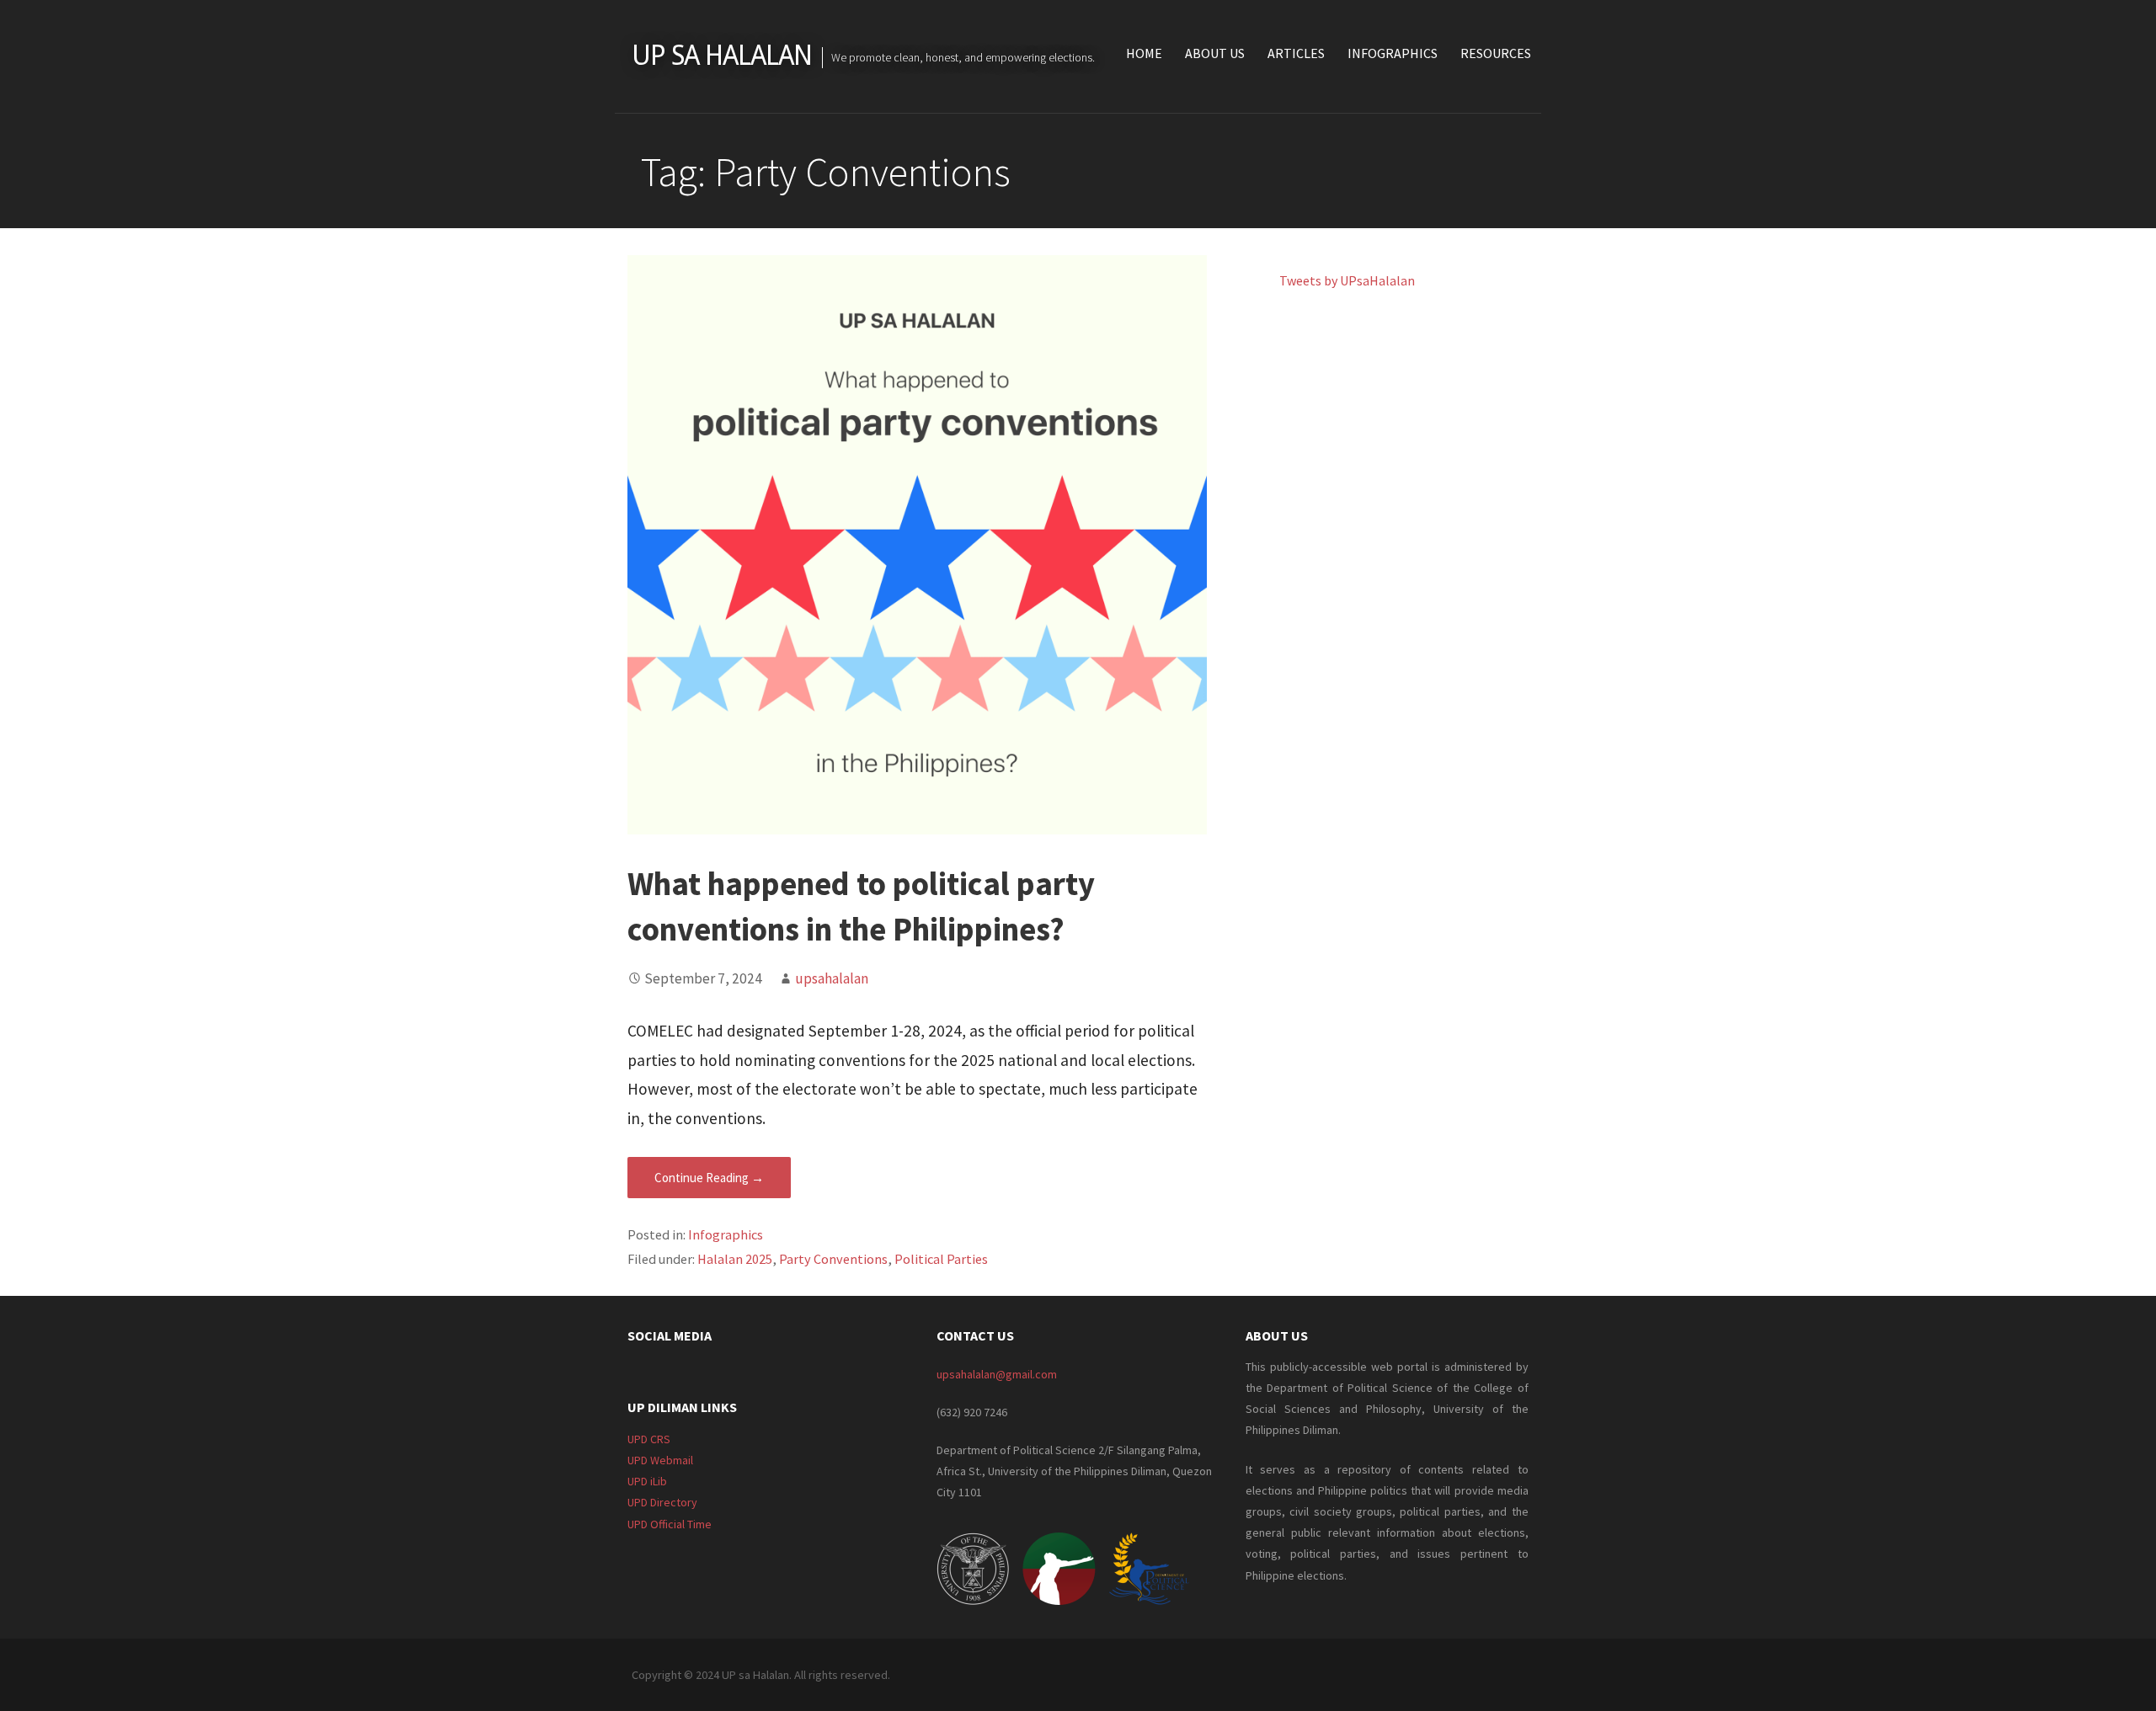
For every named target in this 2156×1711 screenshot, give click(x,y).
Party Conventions (833, 1259)
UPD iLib (647, 1481)
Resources (1496, 53)
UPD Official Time (670, 1524)
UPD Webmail (660, 1460)
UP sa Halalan (722, 56)
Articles (1296, 53)
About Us (1215, 53)
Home (1144, 53)
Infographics (1393, 53)
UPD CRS (649, 1439)
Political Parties (941, 1259)
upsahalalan (832, 978)
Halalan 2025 (735, 1259)
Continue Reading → (709, 1178)
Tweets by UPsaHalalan (1347, 280)
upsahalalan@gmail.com (997, 1374)
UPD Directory (662, 1502)
